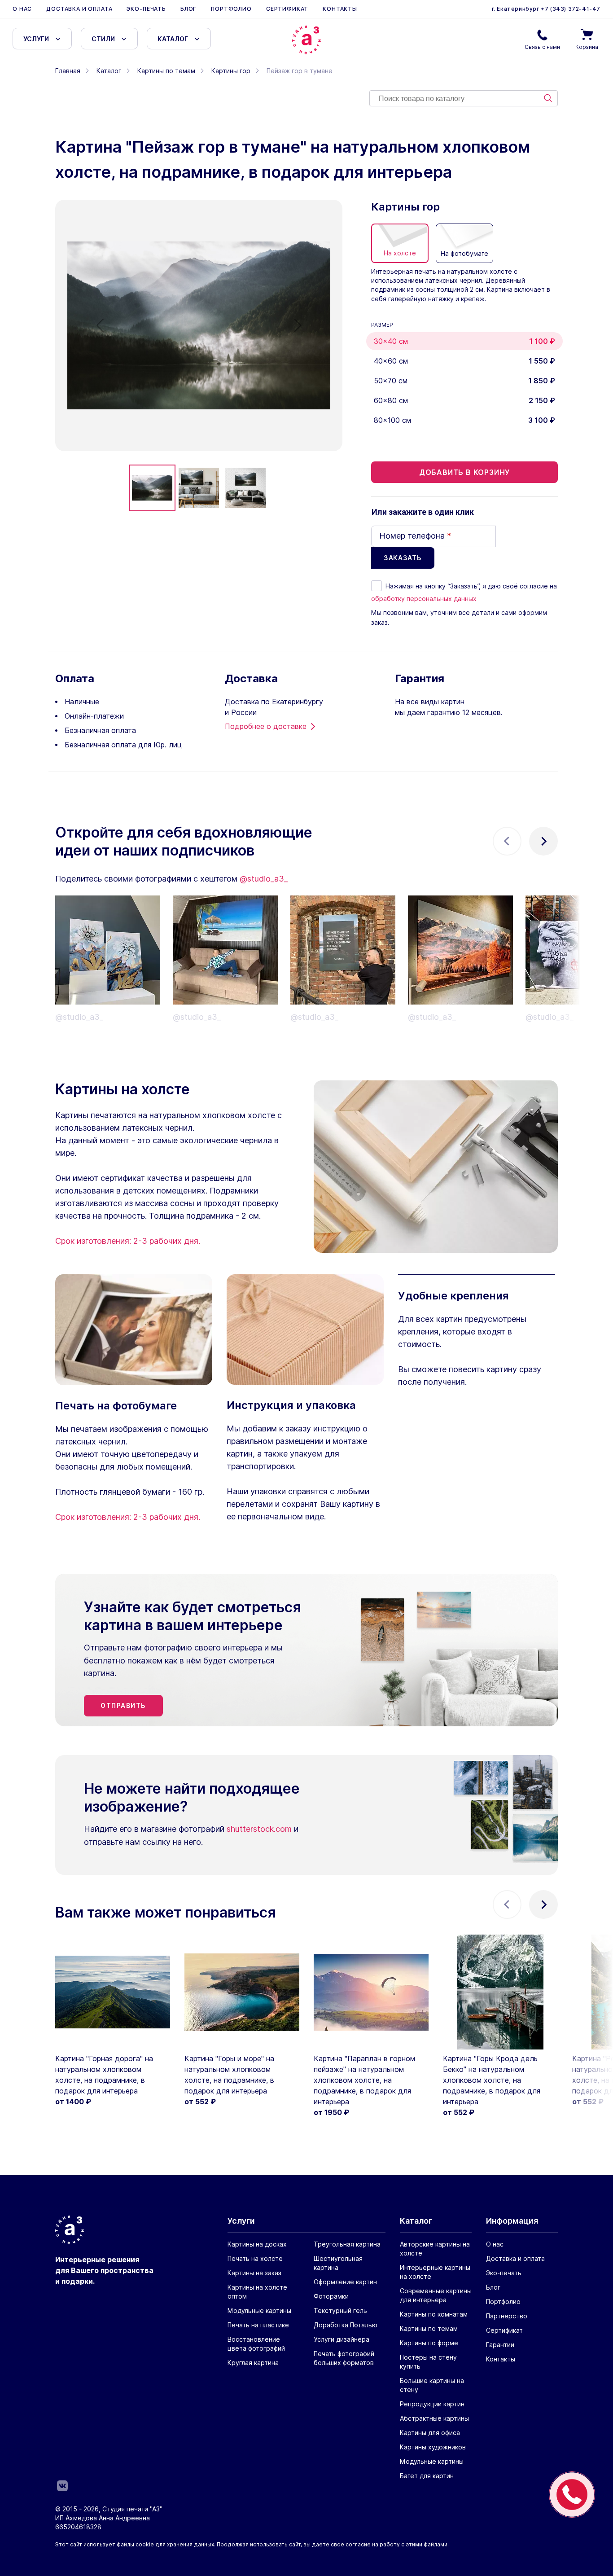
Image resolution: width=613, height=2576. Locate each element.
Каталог (173, 39)
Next (543, 841)
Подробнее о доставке (266, 726)
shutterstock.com (259, 1829)
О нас (22, 9)
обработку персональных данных (424, 599)
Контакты (340, 9)
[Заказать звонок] (572, 2495)
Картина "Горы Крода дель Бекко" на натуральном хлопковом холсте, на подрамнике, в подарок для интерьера (492, 2080)
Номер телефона (415, 536)
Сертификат (287, 9)
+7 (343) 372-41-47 (570, 9)
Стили (103, 39)
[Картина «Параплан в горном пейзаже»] (371, 1992)
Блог (188, 9)
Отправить (123, 1705)
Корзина (587, 47)
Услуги (36, 39)
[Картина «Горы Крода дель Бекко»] (500, 1992)
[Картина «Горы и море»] (242, 1992)
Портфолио (231, 9)
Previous (507, 841)
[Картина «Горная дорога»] (113, 1992)
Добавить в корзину (464, 472)
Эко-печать (146, 9)
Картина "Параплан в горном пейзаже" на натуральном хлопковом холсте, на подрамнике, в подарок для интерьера (364, 2080)
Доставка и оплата (79, 9)
